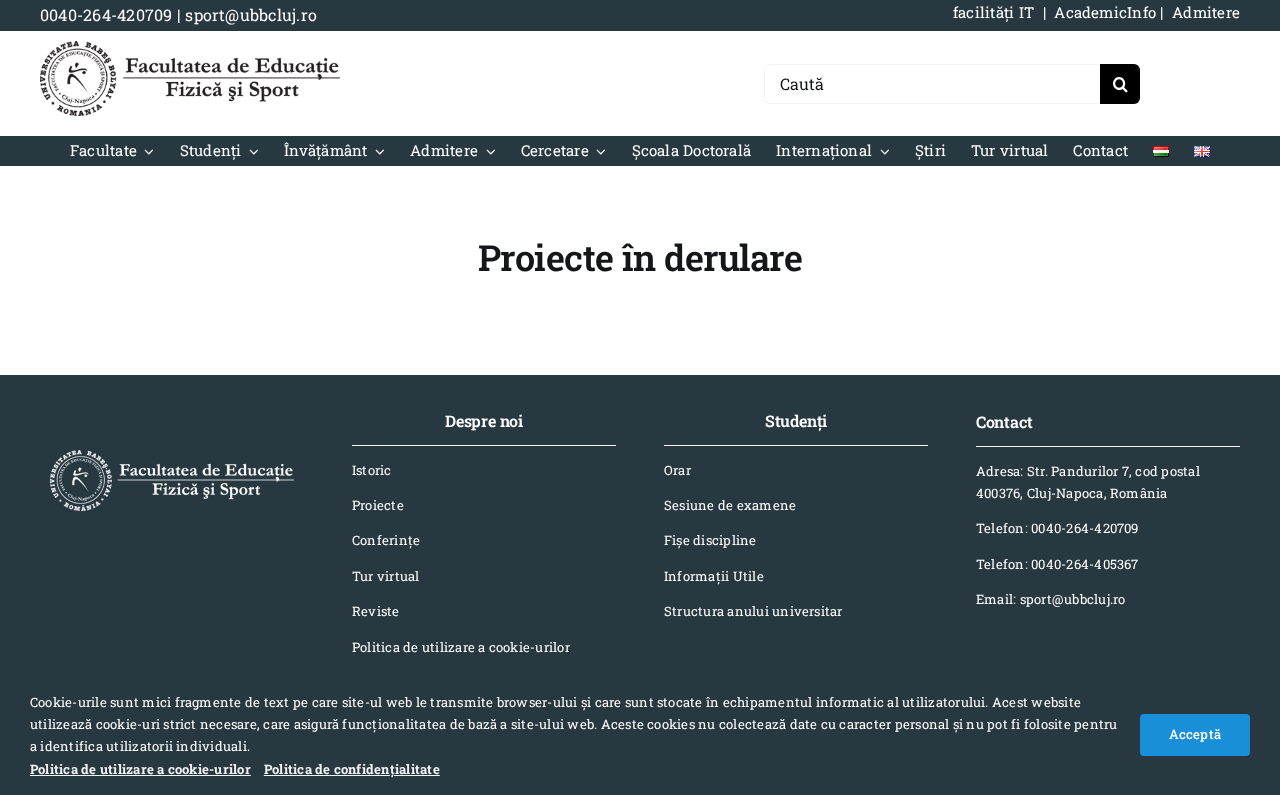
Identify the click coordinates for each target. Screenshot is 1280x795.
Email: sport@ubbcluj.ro (1051, 599)
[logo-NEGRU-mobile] (190, 48)
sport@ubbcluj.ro (251, 14)
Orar (677, 470)
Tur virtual (386, 576)
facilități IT (993, 12)
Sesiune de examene (730, 505)
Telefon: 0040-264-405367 (1057, 564)
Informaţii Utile (714, 576)
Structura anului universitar (753, 611)
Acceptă (1195, 734)
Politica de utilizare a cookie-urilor (461, 647)
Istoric (372, 470)
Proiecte (378, 505)
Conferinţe (386, 540)
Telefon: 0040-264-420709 (1057, 528)
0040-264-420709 (106, 14)
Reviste (376, 611)
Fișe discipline (710, 540)
